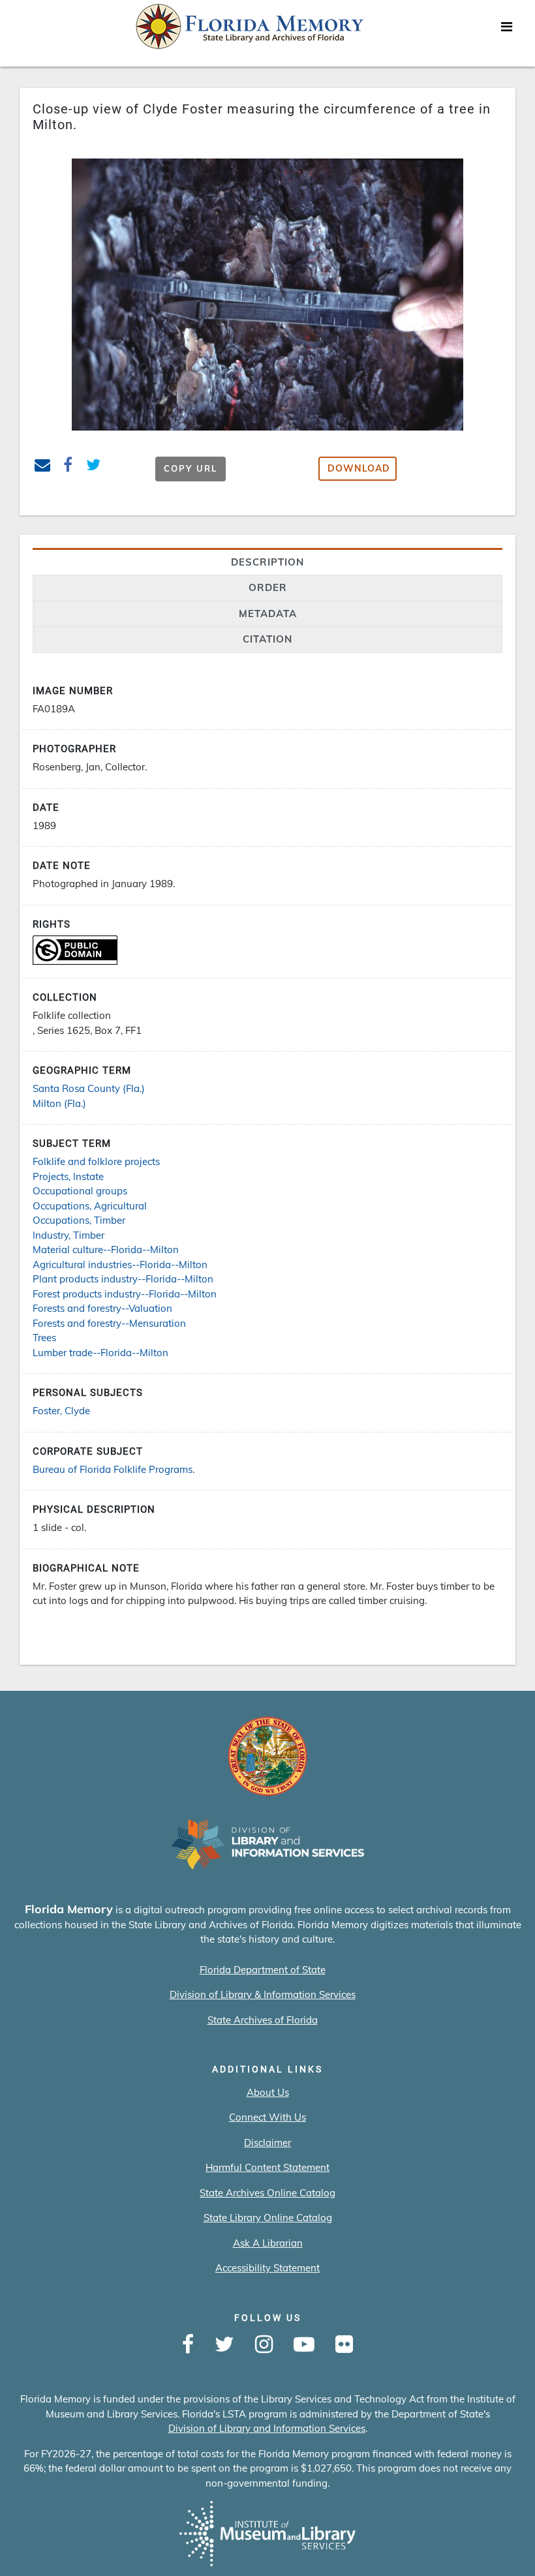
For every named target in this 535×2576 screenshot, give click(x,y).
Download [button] (359, 468)
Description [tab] (267, 562)
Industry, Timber (69, 1235)
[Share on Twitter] (94, 467)
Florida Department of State (263, 1970)
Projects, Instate (68, 1176)
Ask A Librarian (268, 2243)
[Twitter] (224, 2345)
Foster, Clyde (61, 1411)
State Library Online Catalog (268, 2218)
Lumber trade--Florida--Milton (100, 1353)
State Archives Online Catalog (267, 2193)
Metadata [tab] (268, 614)
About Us (268, 2092)
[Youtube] (304, 2345)
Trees (44, 1338)
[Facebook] (188, 2345)
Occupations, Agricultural (90, 1206)
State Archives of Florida (263, 2020)
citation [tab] (267, 639)
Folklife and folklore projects (96, 1161)
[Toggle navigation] (506, 30)
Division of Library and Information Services (267, 2428)
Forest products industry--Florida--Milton (125, 1294)
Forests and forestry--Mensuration (109, 1323)
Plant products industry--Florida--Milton (123, 1279)
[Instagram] (264, 2345)
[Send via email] (43, 467)
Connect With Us (267, 2117)
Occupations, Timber (79, 1220)
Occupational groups (80, 1191)
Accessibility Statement (267, 2268)
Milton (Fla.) (59, 1103)
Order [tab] (268, 587)
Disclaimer (267, 2143)
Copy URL (191, 468)
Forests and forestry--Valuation (102, 1308)
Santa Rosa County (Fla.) (89, 1088)
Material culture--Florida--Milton (106, 1250)
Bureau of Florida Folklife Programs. (114, 1469)
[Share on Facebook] (68, 467)
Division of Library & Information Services (263, 1994)
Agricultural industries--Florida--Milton (120, 1265)
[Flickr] (344, 2345)
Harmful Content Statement (267, 2167)
